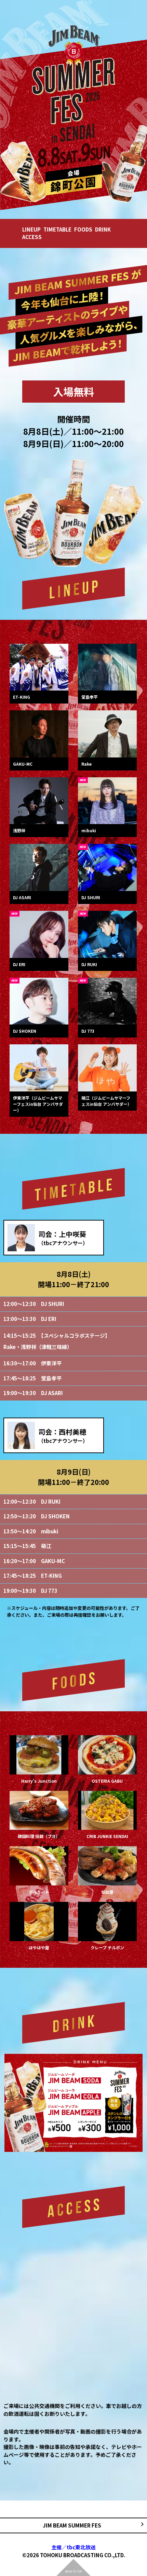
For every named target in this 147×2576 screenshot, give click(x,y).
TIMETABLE (57, 229)
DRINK (103, 229)
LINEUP (31, 229)
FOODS (83, 229)
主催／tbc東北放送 (73, 2547)
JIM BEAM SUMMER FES (72, 2525)
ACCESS (32, 237)
